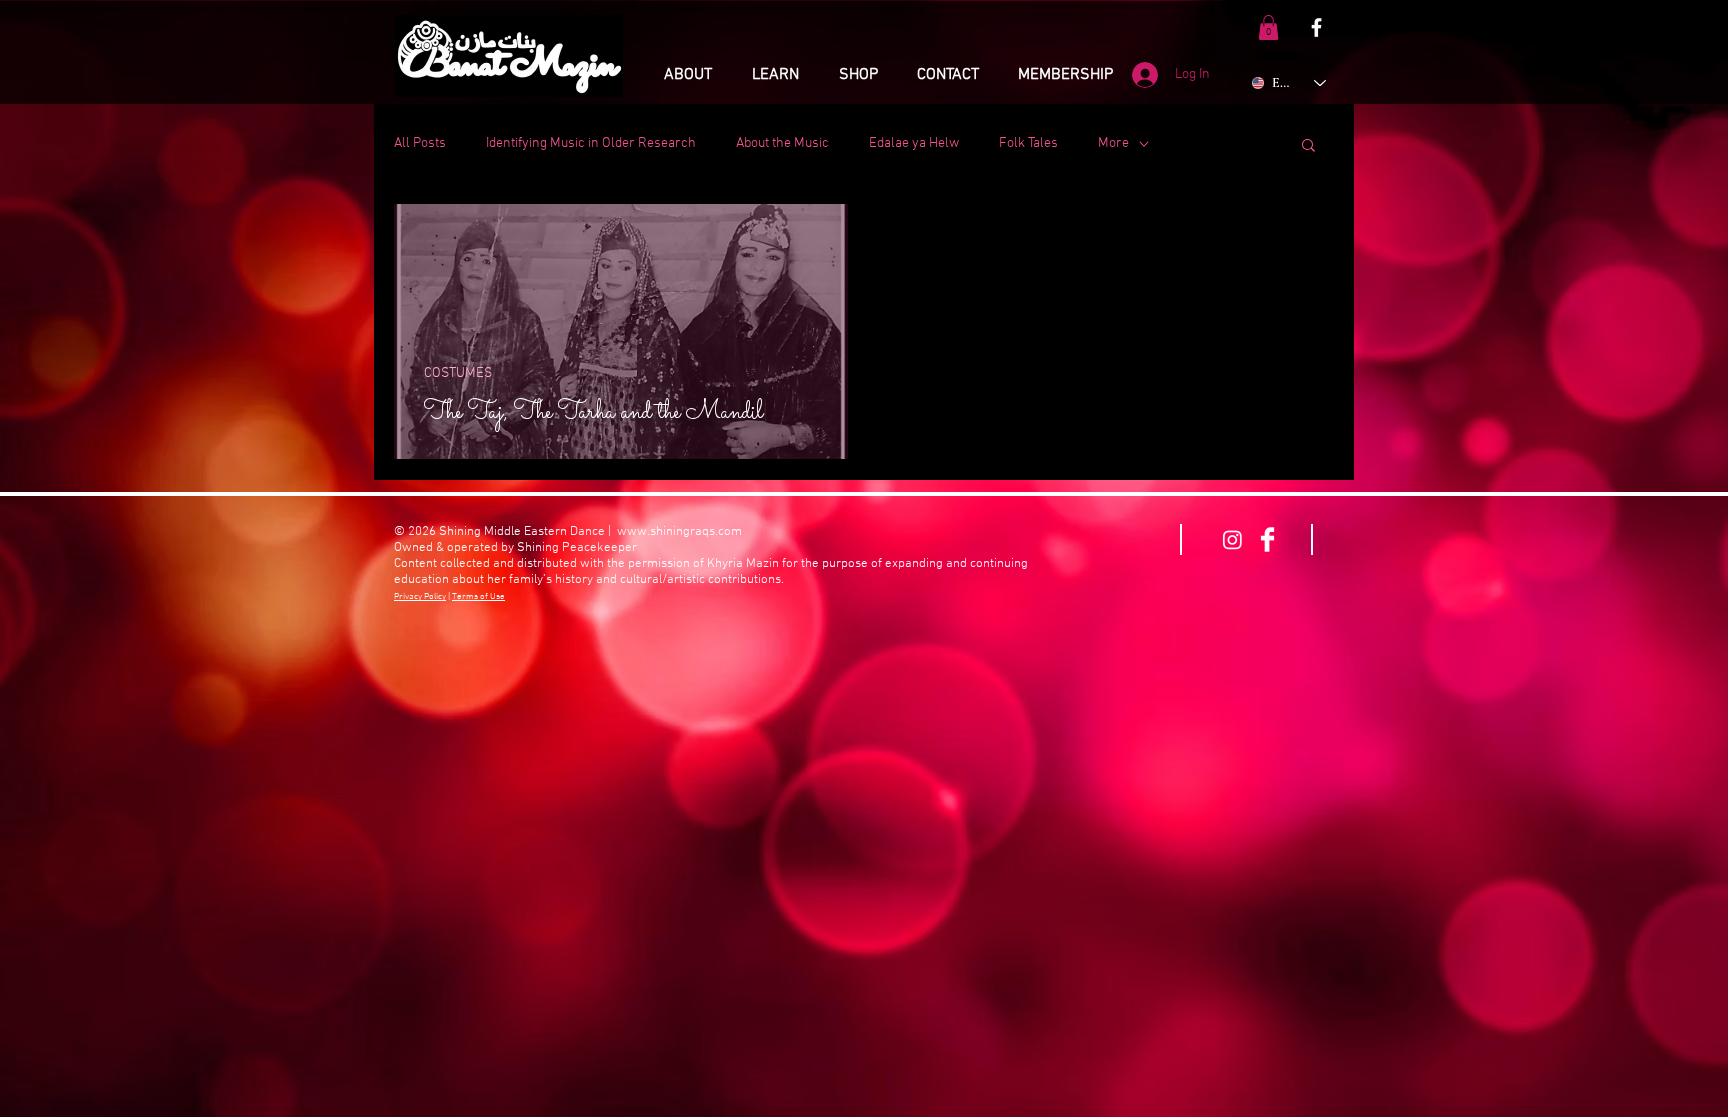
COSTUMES (458, 373)
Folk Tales (1028, 143)
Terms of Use (478, 596)
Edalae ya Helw (914, 143)
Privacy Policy (420, 596)
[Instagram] (1232, 539)
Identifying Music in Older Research (591, 143)
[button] (1268, 27)
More (1113, 143)
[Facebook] (1316, 27)
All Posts (420, 143)
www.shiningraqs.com (679, 532)
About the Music (782, 143)
